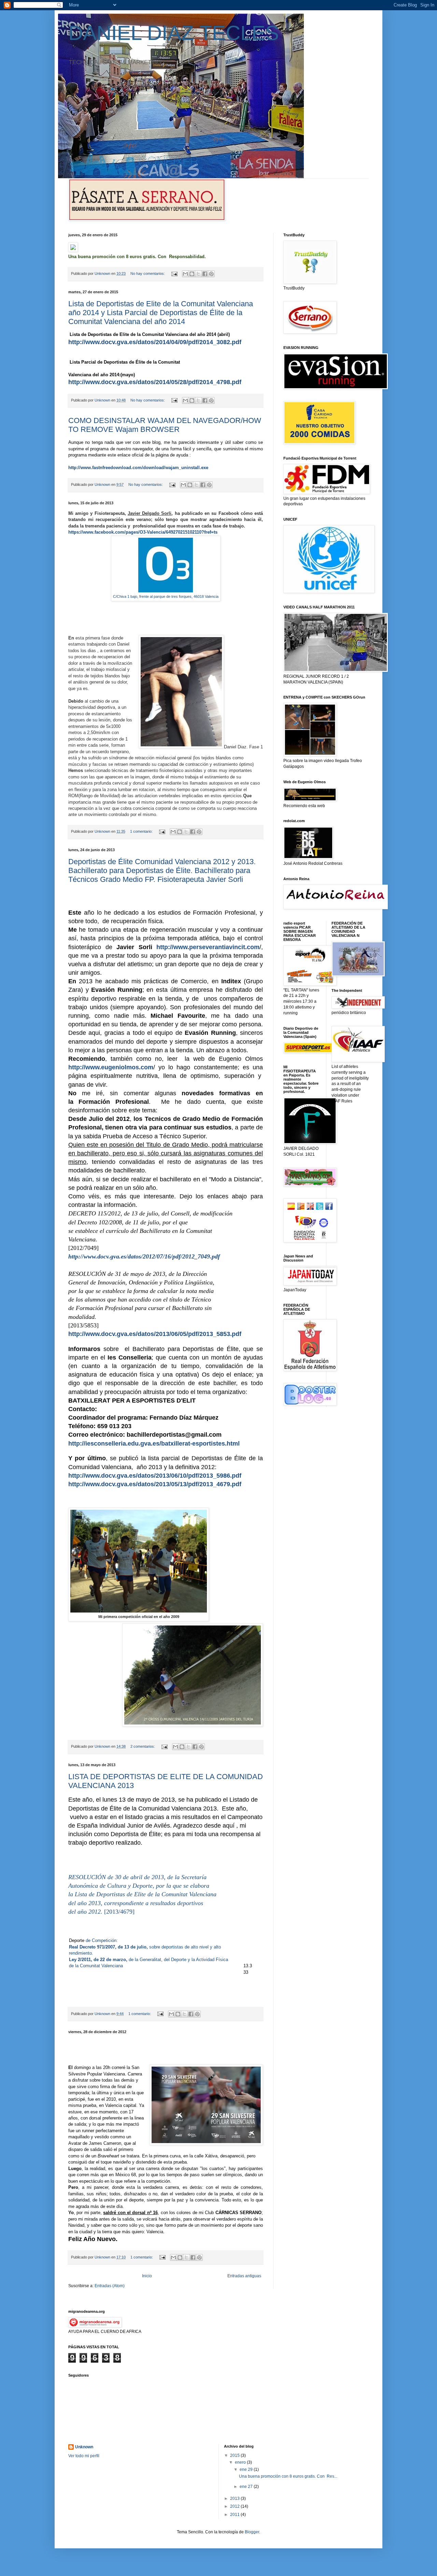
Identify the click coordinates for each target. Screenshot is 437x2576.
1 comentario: (142, 831)
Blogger (252, 2532)
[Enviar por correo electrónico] (185, 274)
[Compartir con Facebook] (205, 274)
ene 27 (247, 2487)
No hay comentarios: (148, 273)
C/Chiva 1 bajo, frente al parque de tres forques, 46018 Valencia (166, 596)
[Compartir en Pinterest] (211, 274)
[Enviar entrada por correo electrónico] (174, 273)
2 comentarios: (143, 1746)
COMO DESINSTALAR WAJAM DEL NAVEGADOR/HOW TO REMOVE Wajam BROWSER (165, 425)
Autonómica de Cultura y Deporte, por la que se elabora (139, 1886)
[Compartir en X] (198, 274)
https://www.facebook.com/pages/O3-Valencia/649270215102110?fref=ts (143, 532)
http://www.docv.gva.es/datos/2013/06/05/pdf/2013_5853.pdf (155, 1334)
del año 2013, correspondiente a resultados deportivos (136, 1903)
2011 (235, 2515)
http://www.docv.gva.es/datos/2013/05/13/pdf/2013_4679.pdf (155, 1484)
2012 (235, 2506)
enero (241, 2462)
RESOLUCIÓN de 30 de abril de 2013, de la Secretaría (137, 1877)
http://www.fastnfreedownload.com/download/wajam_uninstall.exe (138, 468)
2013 (235, 2498)
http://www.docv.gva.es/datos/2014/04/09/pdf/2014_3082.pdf (155, 342)
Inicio (147, 2276)
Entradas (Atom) (110, 2286)
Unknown (84, 2447)
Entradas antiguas (244, 2276)
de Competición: (102, 1940)
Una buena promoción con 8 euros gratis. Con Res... (288, 2476)
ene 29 (247, 2469)
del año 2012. (86, 1912)
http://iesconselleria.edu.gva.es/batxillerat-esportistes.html (154, 1444)
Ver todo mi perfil (84, 2456)
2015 (235, 2455)
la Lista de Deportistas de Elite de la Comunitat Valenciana (142, 1894)
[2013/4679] (119, 1912)
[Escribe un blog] (192, 274)
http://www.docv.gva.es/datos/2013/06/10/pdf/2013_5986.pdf (155, 1476)
